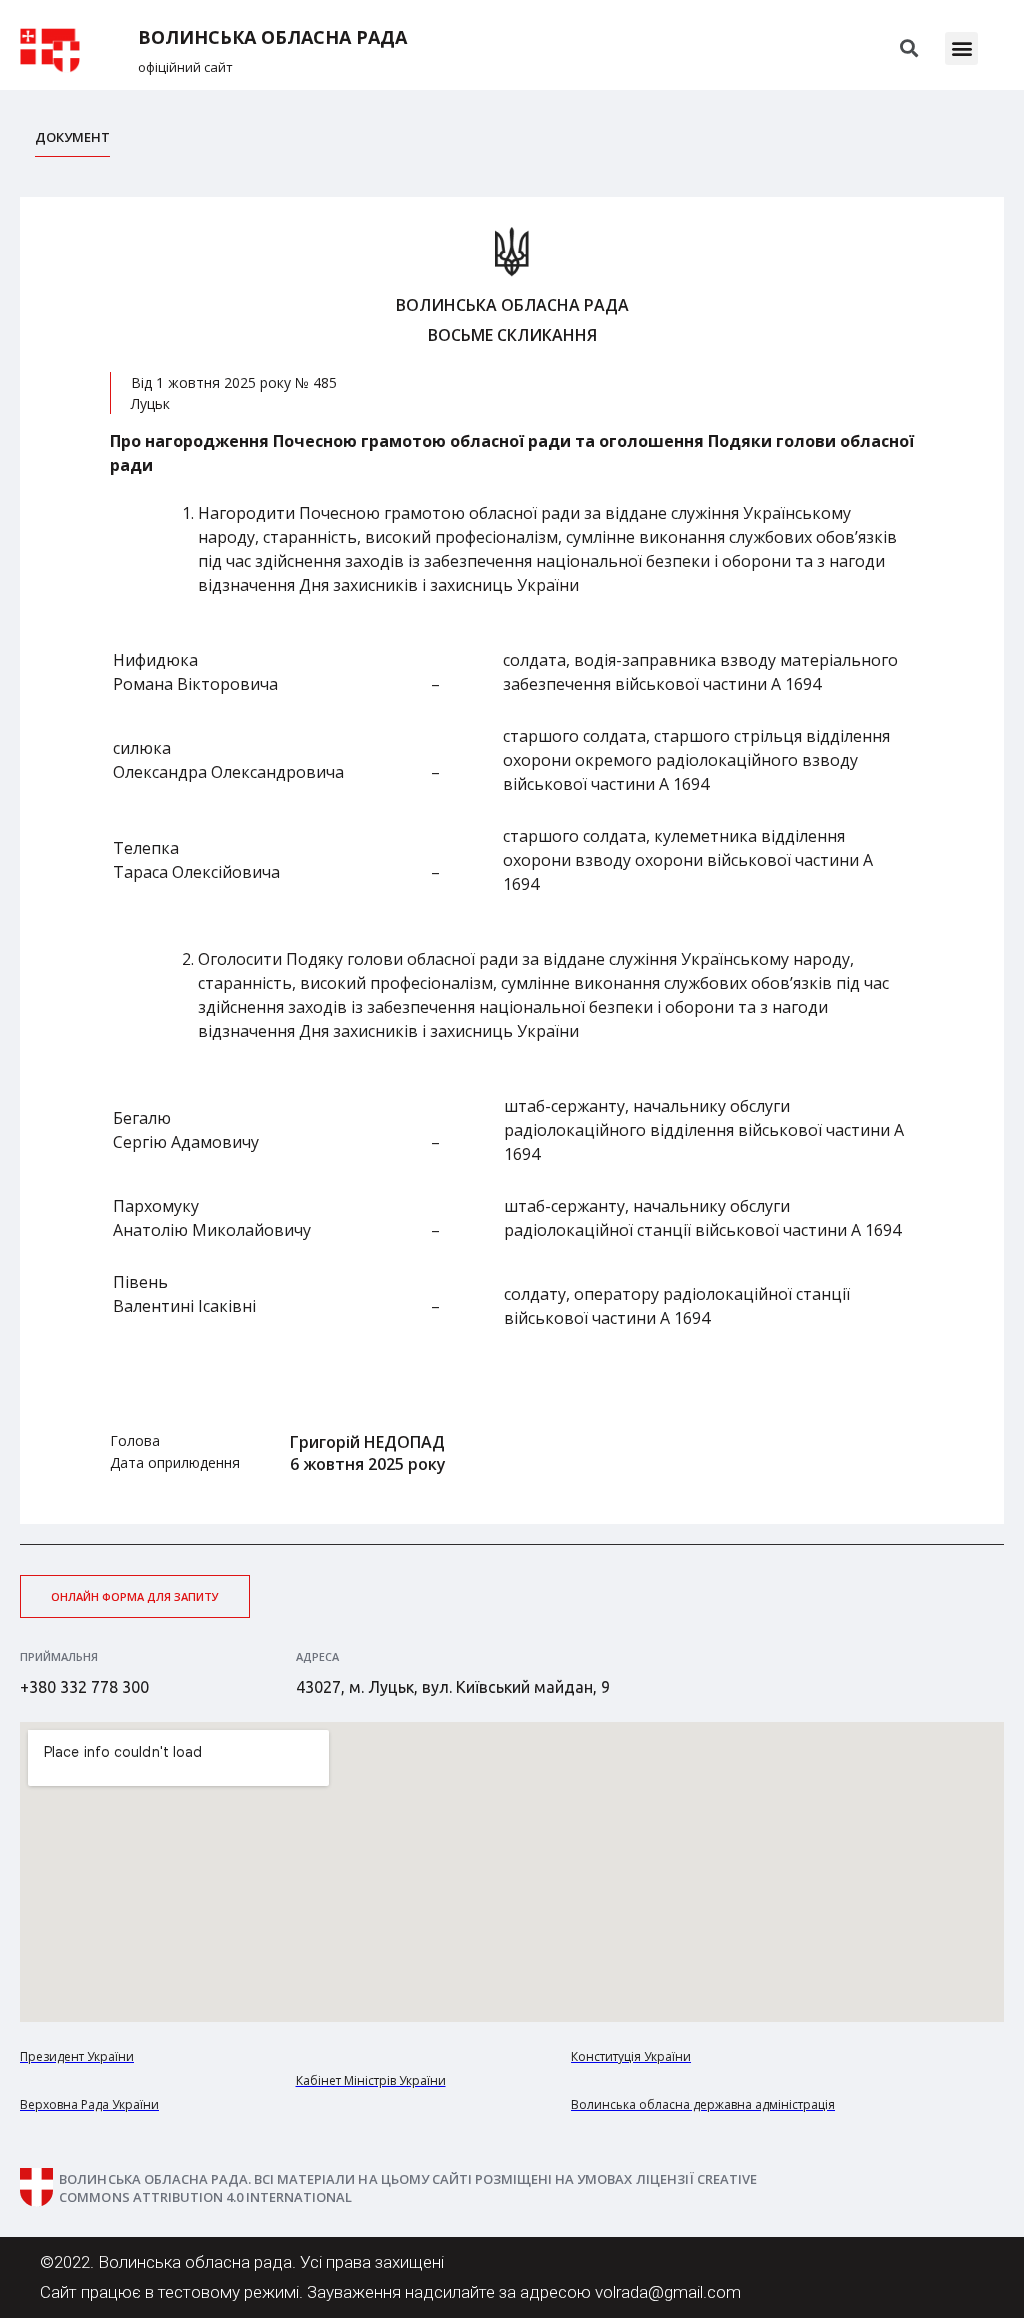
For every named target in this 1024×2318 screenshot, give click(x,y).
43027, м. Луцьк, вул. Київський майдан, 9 (453, 1687)
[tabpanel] (512, 860)
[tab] (72, 142)
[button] (961, 48)
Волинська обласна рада (272, 37)
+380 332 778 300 (84, 1687)
